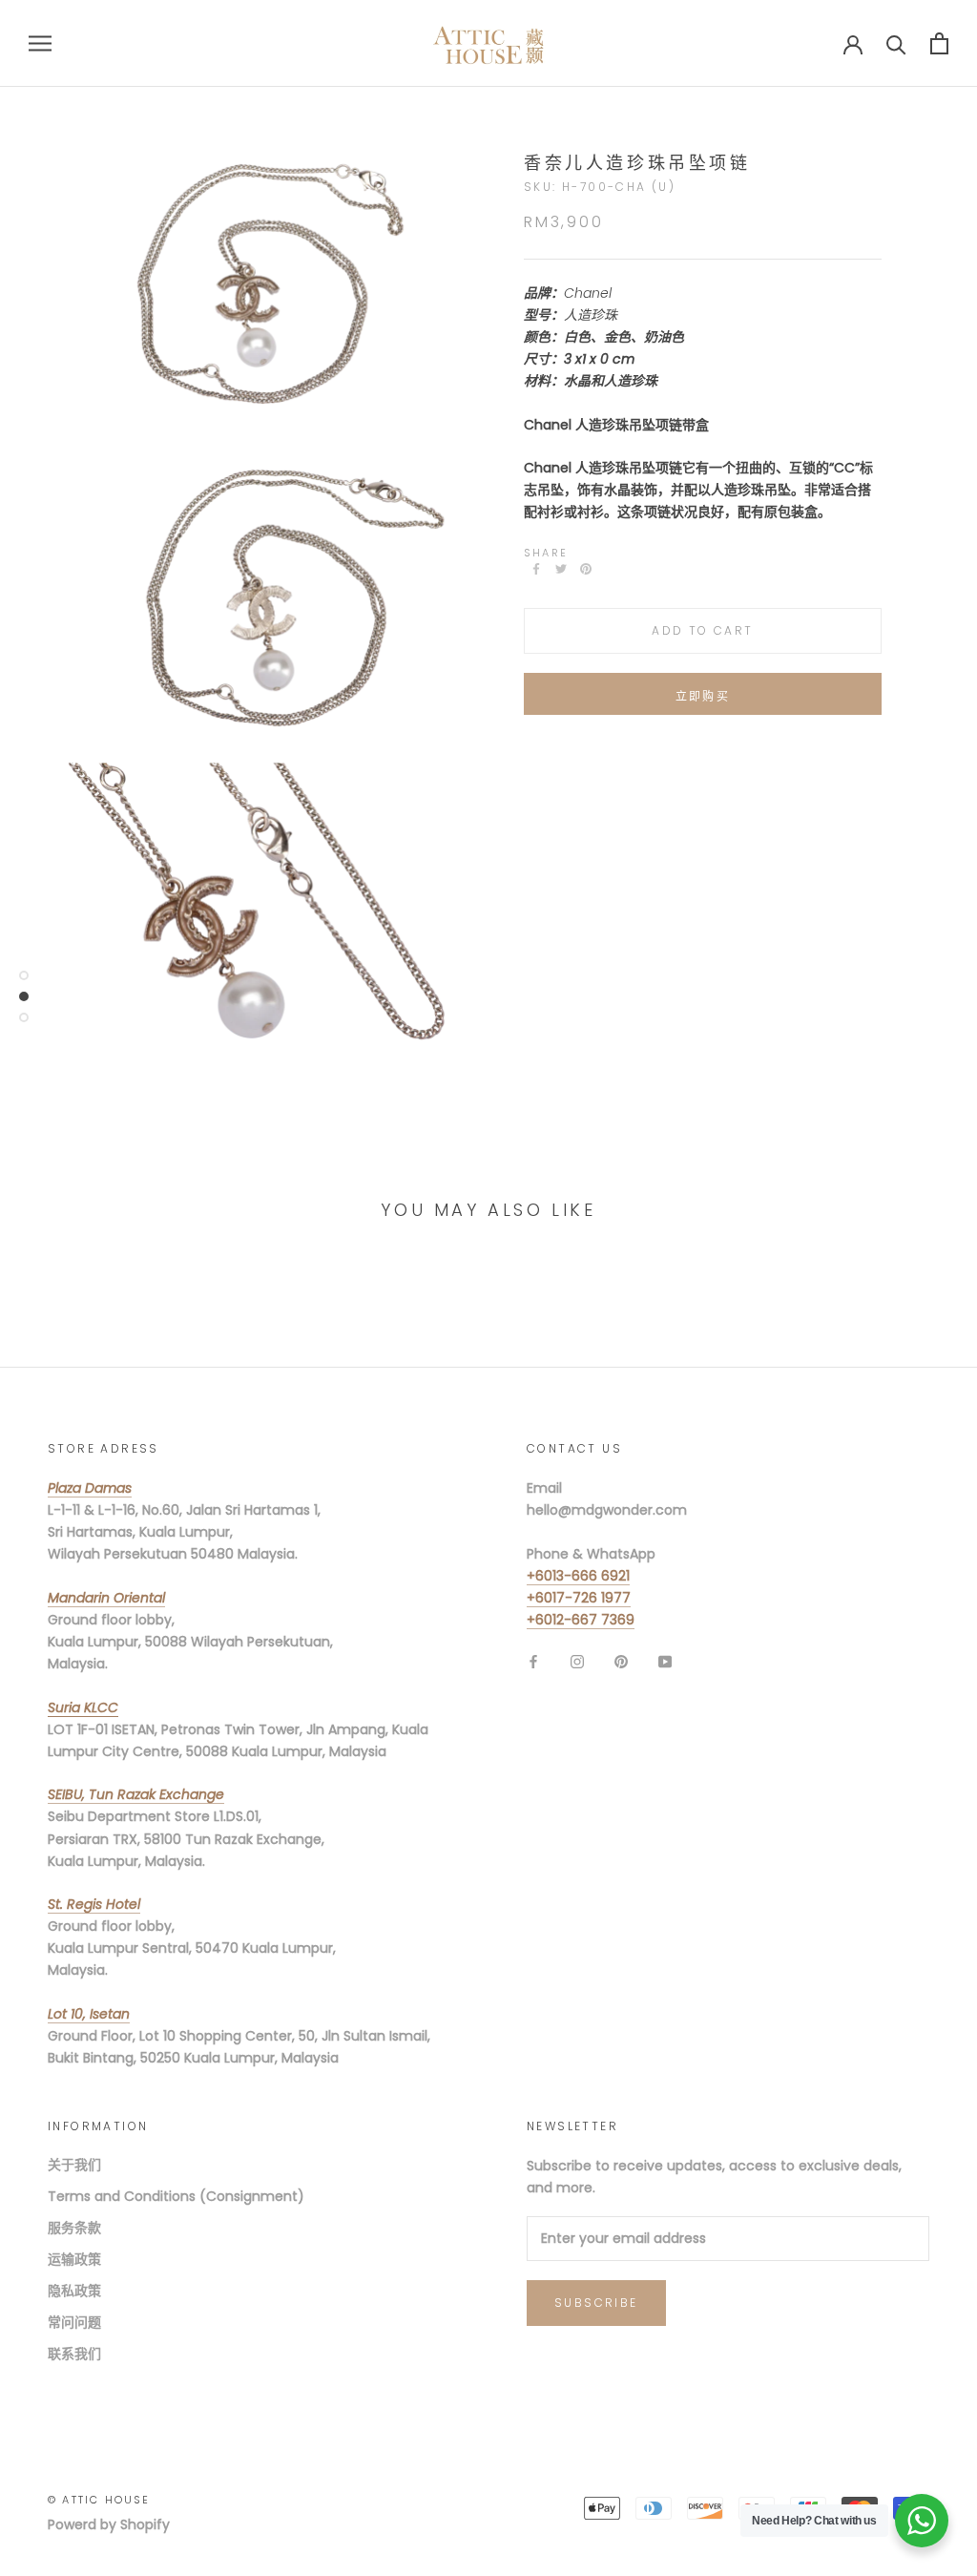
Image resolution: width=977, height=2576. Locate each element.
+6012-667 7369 (581, 1620)
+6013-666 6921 (578, 1576)
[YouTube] (665, 1661)
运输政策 (74, 2259)
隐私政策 (74, 2291)
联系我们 (74, 2354)
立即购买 (703, 696)
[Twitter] (561, 569)
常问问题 (74, 2322)
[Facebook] (536, 569)
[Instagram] (577, 1661)
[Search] (896, 43)
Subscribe (596, 2303)
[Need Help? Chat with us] (922, 2521)
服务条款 (74, 2228)
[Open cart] (939, 43)
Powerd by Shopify (109, 2524)
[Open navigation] (40, 43)
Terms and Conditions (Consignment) (176, 2196)
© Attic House (99, 2500)
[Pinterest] (586, 569)
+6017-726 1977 (579, 1598)
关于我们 (74, 2165)
